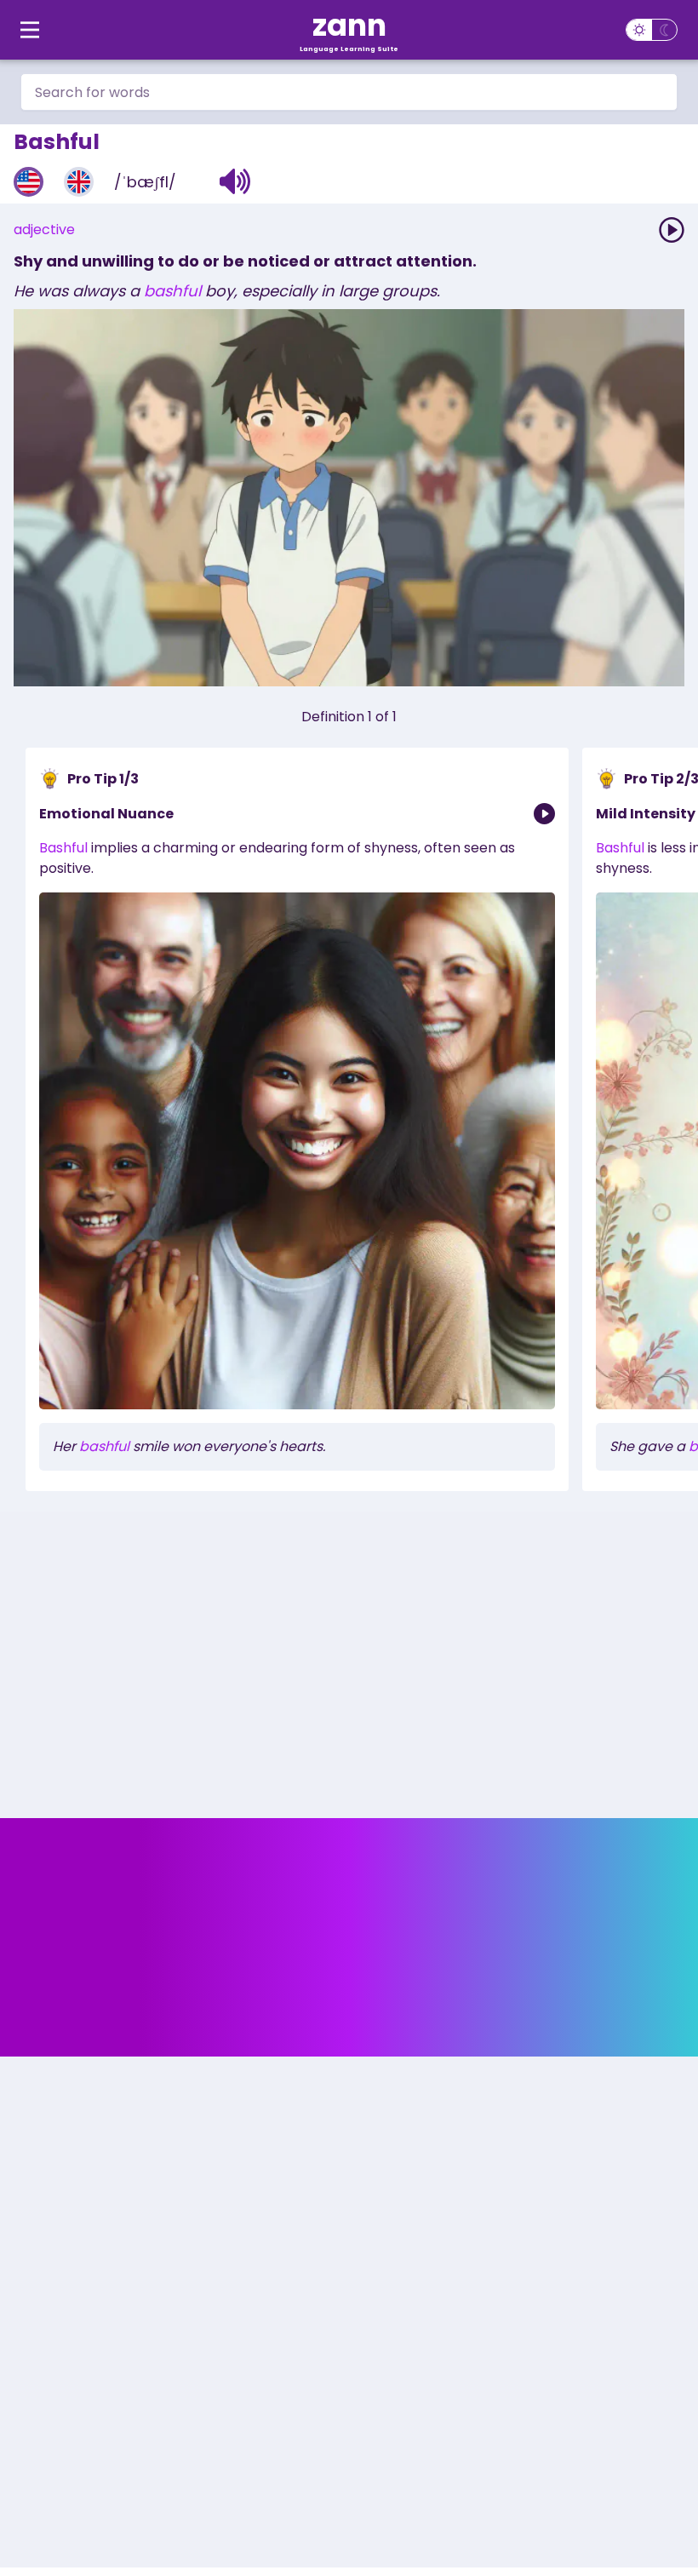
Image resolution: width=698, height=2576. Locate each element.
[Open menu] (30, 30)
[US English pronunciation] (29, 182)
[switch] (652, 30)
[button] (235, 181)
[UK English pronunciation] (79, 182)
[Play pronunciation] (672, 230)
